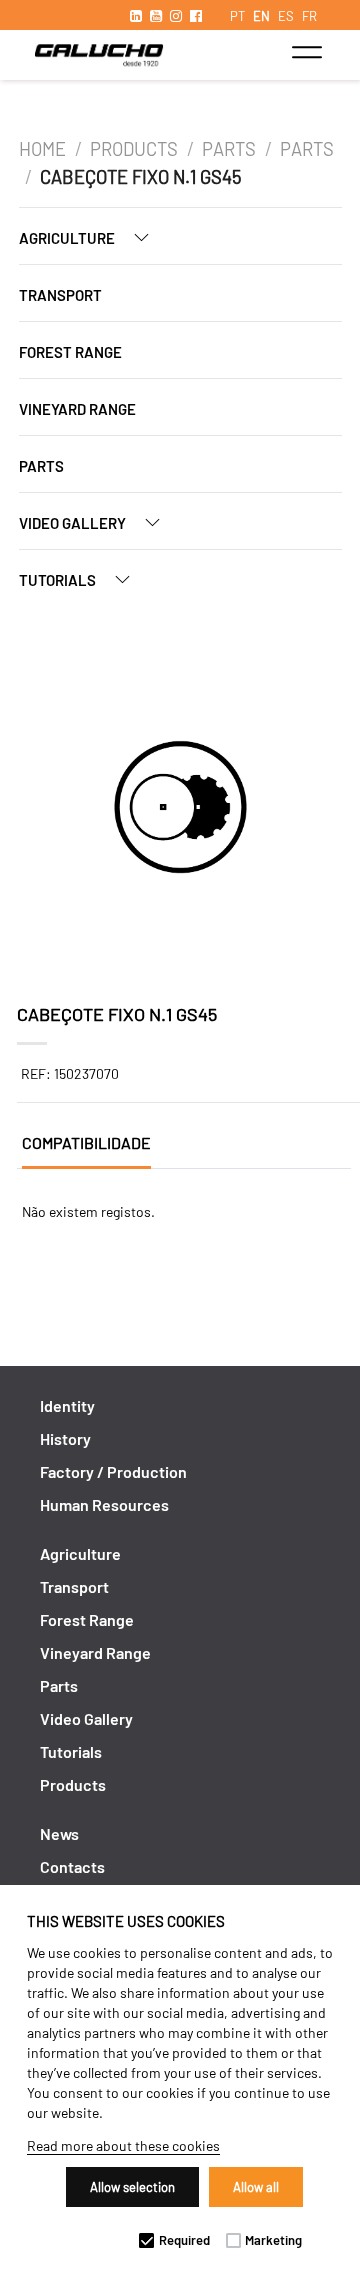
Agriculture (68, 238)
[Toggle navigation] (306, 52)
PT (237, 16)
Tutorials (59, 580)
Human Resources (104, 1504)
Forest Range (70, 352)
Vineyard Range (77, 409)
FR (309, 16)
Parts (229, 149)
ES (286, 16)
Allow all (256, 2187)
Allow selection (132, 2187)
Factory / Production (113, 1471)
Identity (67, 1405)
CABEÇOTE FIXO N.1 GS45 (140, 177)
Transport (60, 295)
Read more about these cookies (123, 2145)
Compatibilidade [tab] (86, 1142)
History (65, 1438)
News (59, 1833)
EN (261, 16)
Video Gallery (74, 523)
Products (134, 149)
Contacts (72, 1866)
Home (42, 149)
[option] (180, 810)
